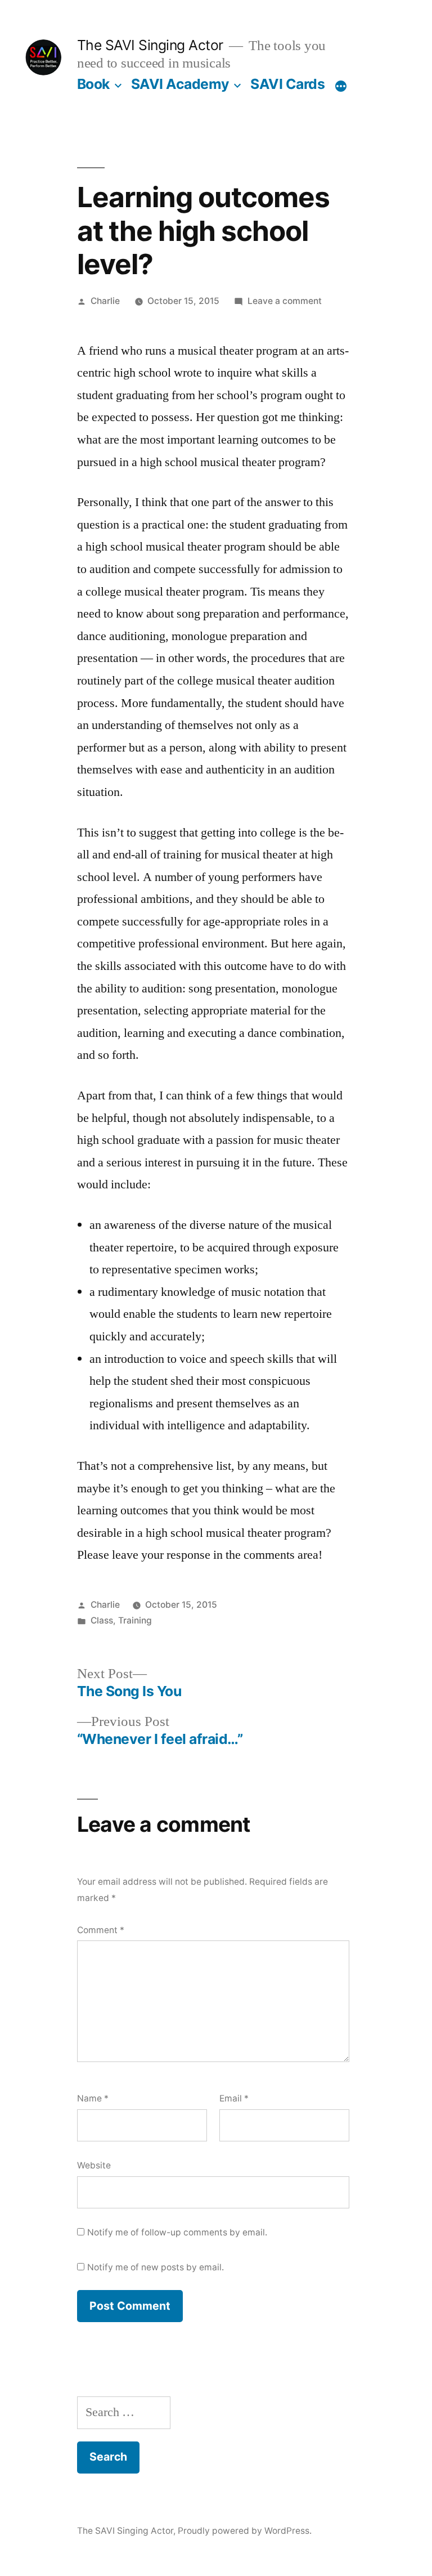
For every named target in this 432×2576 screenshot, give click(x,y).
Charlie (105, 301)
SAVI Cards (287, 84)
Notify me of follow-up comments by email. (177, 2232)
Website (94, 2165)
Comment (101, 1930)
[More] (341, 86)
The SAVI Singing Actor (150, 45)
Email (234, 2098)
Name (93, 2098)
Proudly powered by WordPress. (245, 2531)
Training (135, 1620)
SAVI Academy (180, 84)
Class (102, 1620)
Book (93, 84)
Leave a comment (285, 301)
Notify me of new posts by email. (156, 2267)
